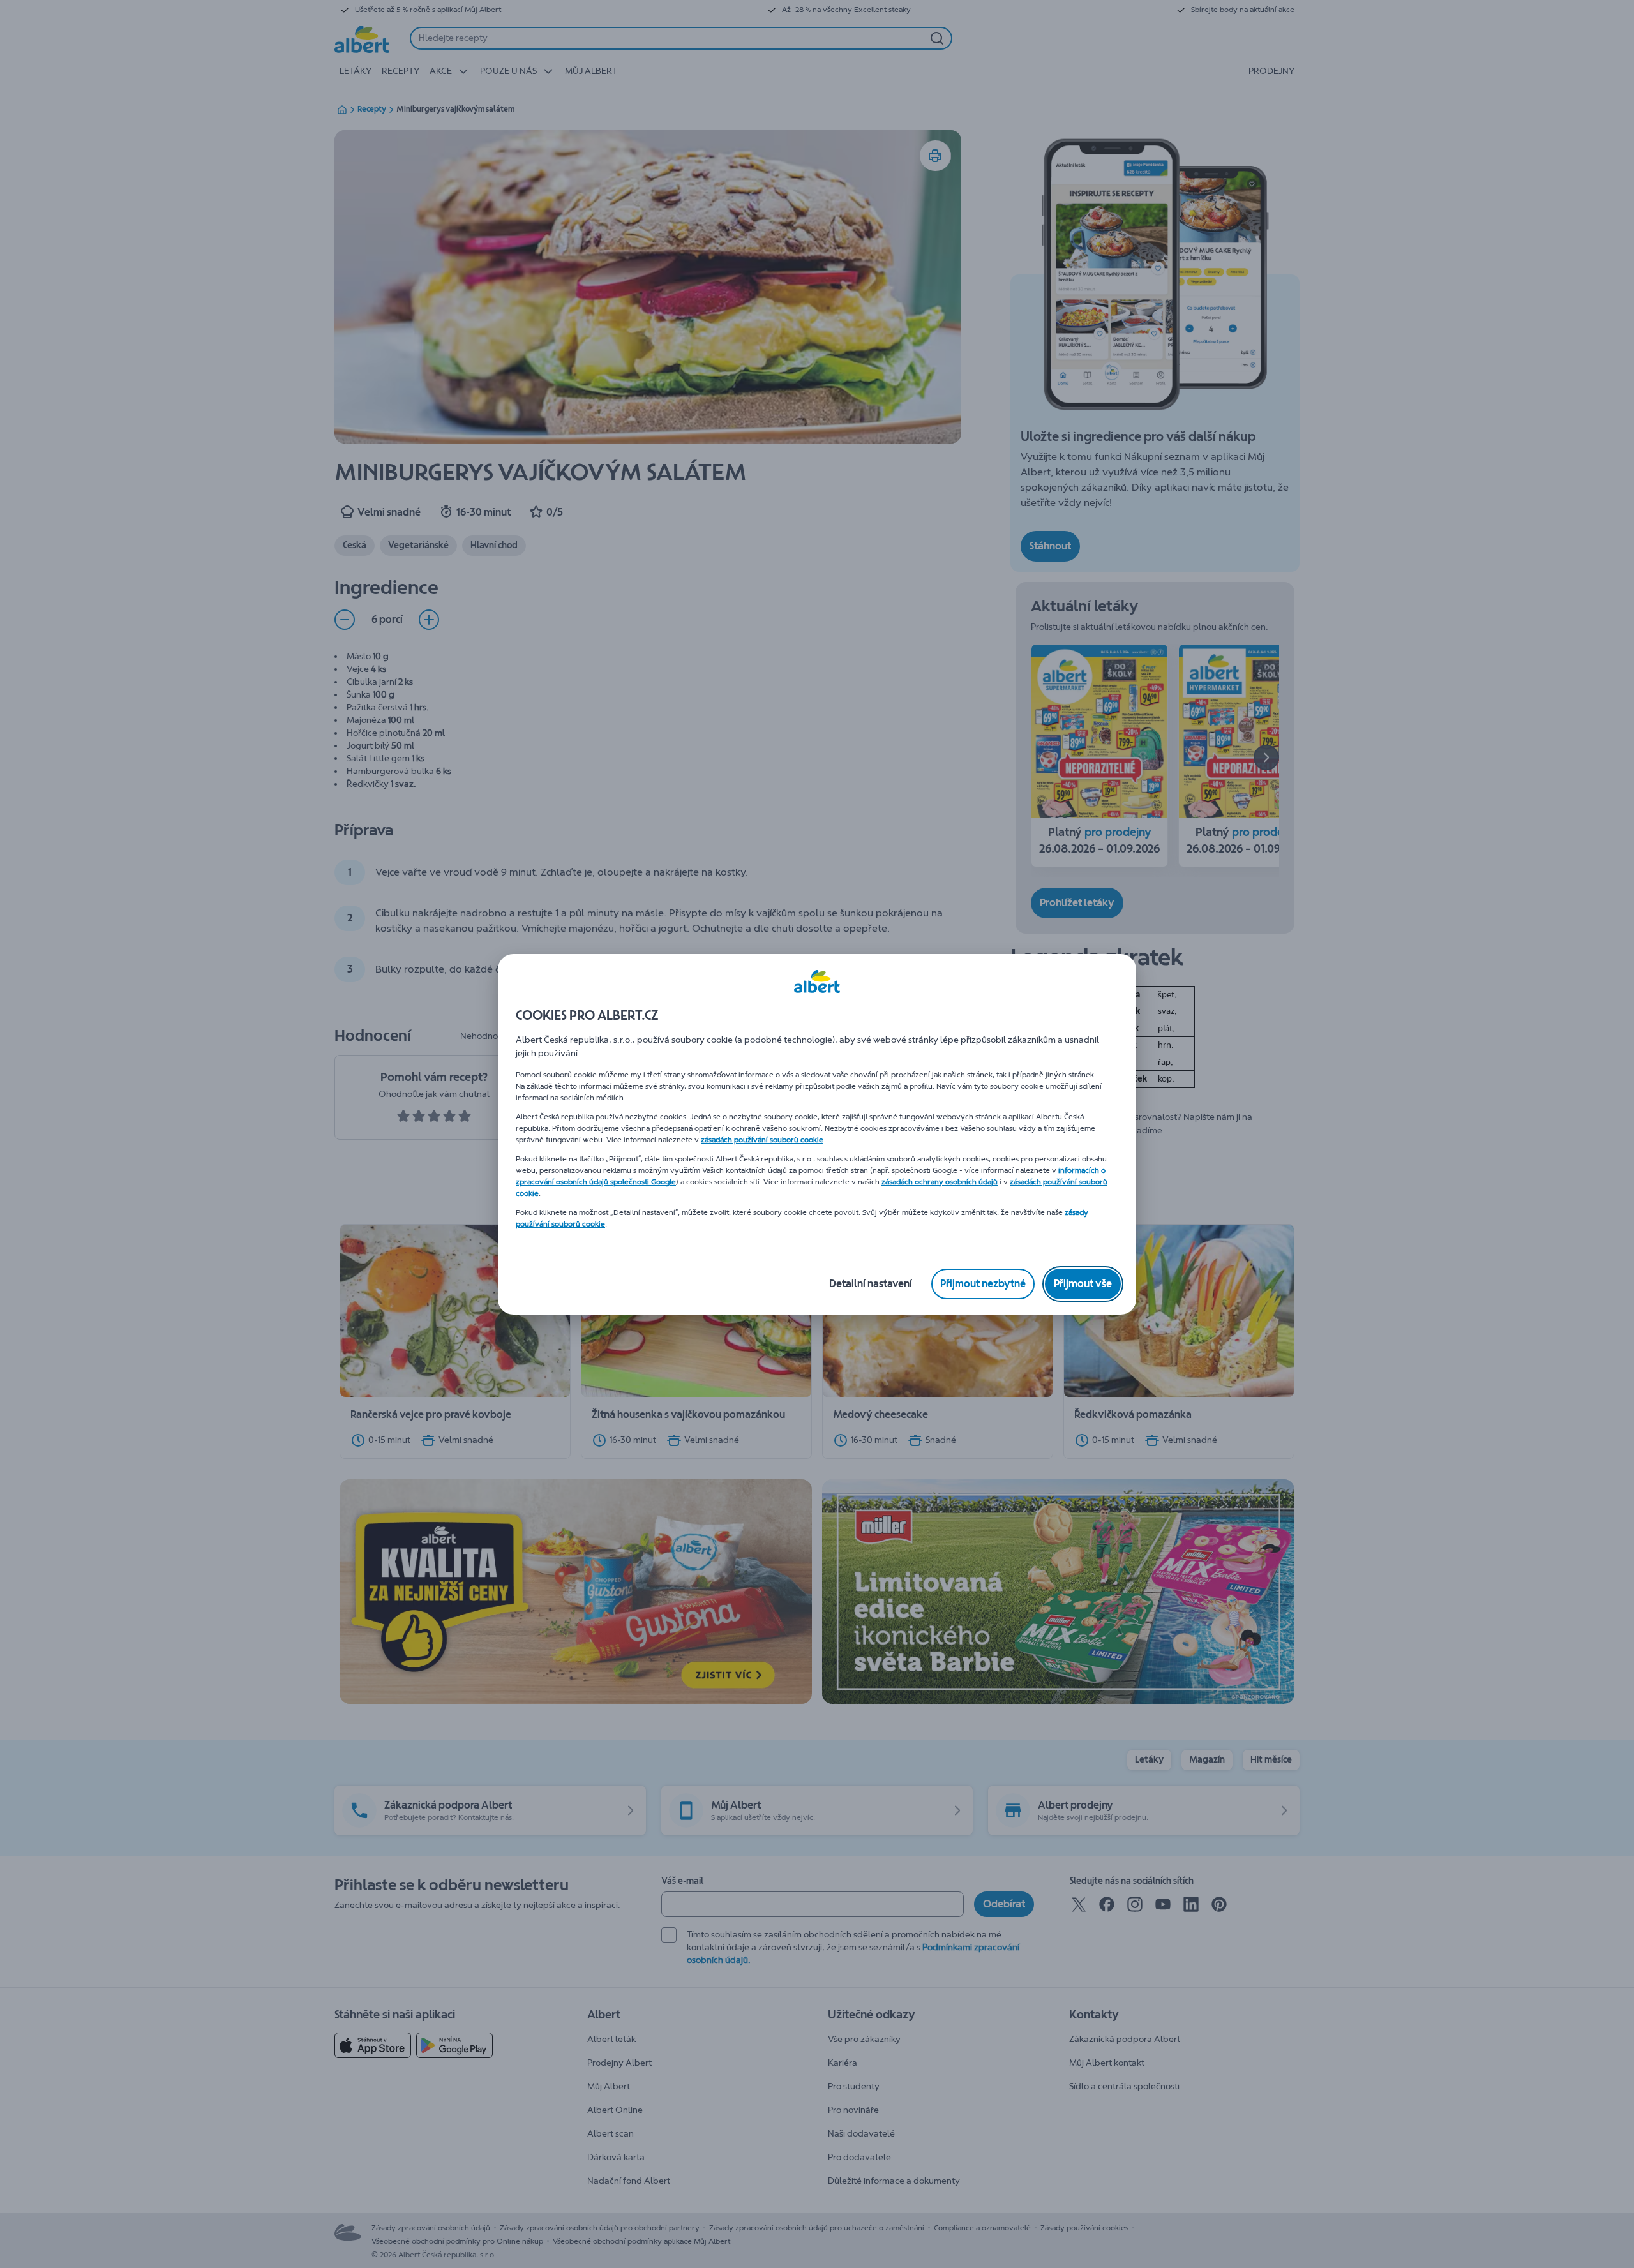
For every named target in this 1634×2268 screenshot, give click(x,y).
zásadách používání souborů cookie (762, 1140)
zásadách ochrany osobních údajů (940, 1182)
